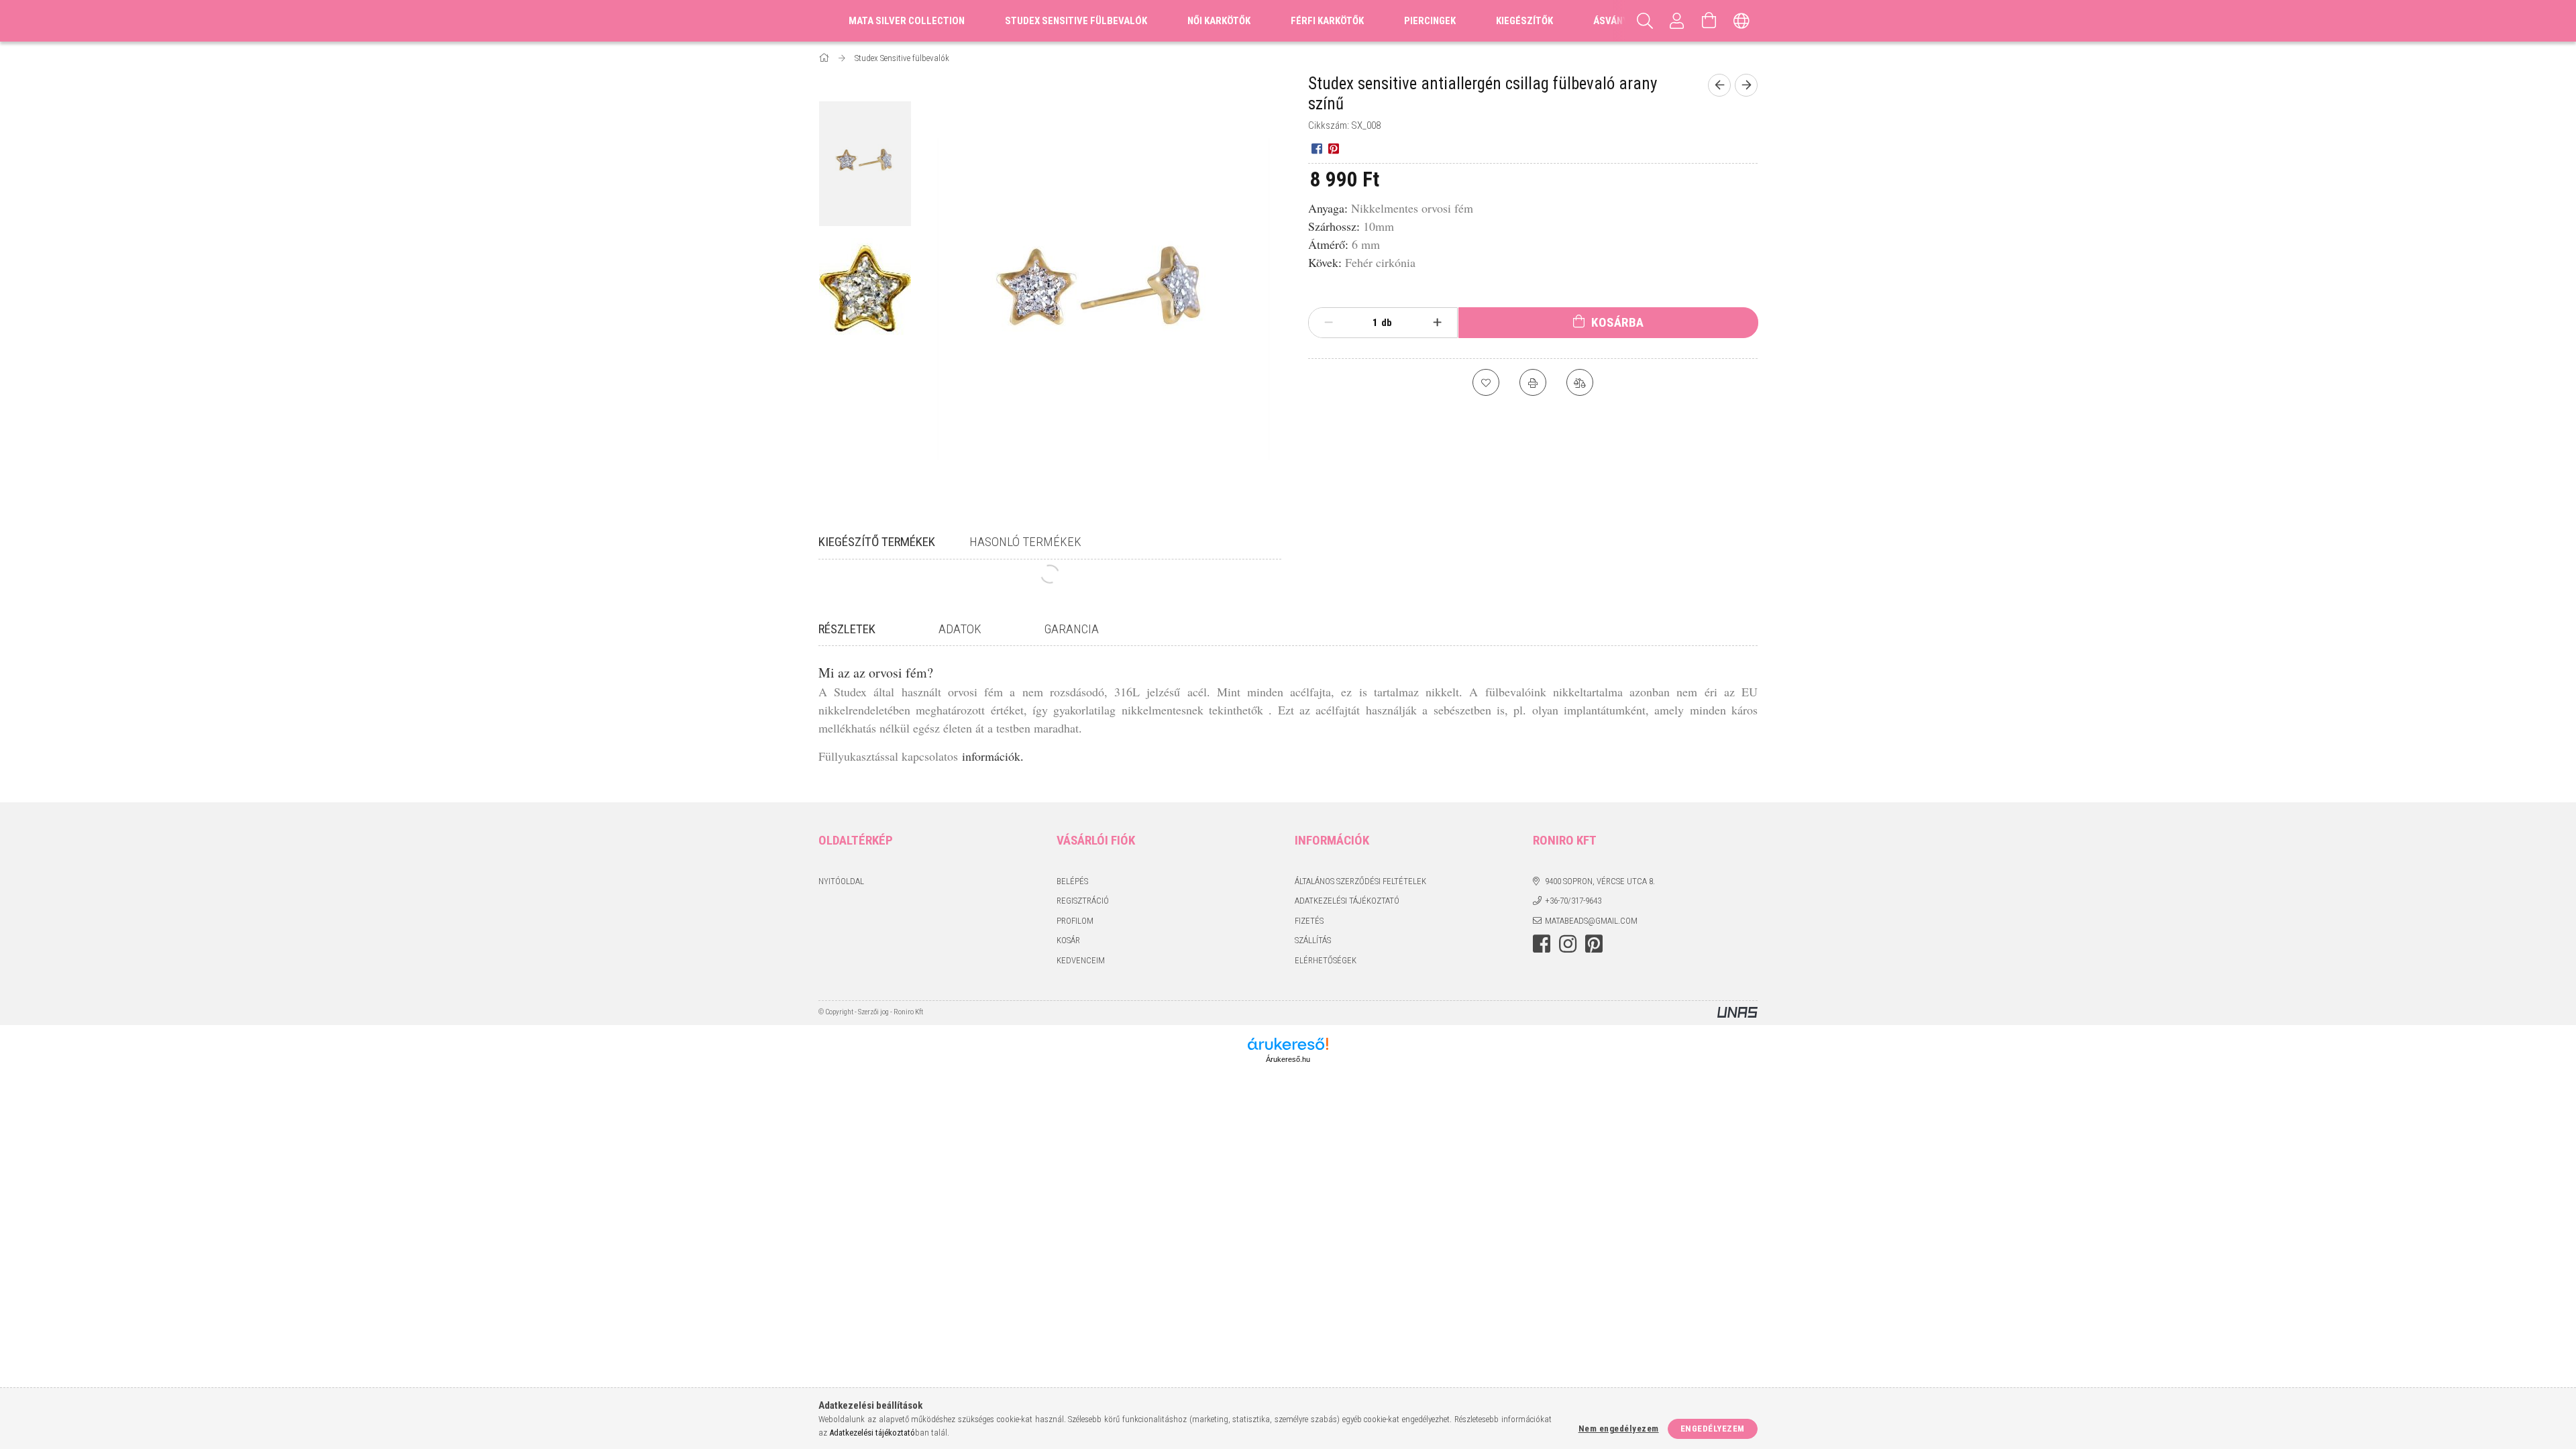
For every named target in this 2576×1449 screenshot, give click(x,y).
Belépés (1072, 881)
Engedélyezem (1713, 1429)
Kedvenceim (1081, 960)
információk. (993, 756)
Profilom (1075, 921)
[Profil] (1677, 21)
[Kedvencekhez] (1486, 382)
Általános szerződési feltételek (1360, 881)
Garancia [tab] (1072, 629)
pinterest (1594, 944)
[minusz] (1329, 323)
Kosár (1068, 940)
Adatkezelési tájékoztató (1347, 901)
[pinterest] (1333, 148)
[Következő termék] (1746, 85)
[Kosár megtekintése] (1709, 21)
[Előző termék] (1719, 85)
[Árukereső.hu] (1288, 1044)
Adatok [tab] (960, 629)
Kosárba (1618, 322)
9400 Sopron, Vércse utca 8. (1600, 881)
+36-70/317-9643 (1573, 901)
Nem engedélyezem (1619, 1429)
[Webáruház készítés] (1737, 1013)
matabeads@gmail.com (1591, 921)
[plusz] (1438, 323)
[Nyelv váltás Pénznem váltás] (1741, 21)
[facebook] (1317, 148)
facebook (1542, 944)
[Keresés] (1645, 21)
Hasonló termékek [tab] (1025, 542)
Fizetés (1309, 921)
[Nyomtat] (1533, 382)
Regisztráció (1083, 901)
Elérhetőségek (1326, 960)
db (1387, 323)
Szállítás (1313, 940)
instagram (1568, 944)
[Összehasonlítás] (1580, 382)
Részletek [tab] (847, 629)
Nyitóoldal (841, 881)
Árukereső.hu (1288, 1059)
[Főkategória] (825, 58)
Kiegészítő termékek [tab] (877, 542)
